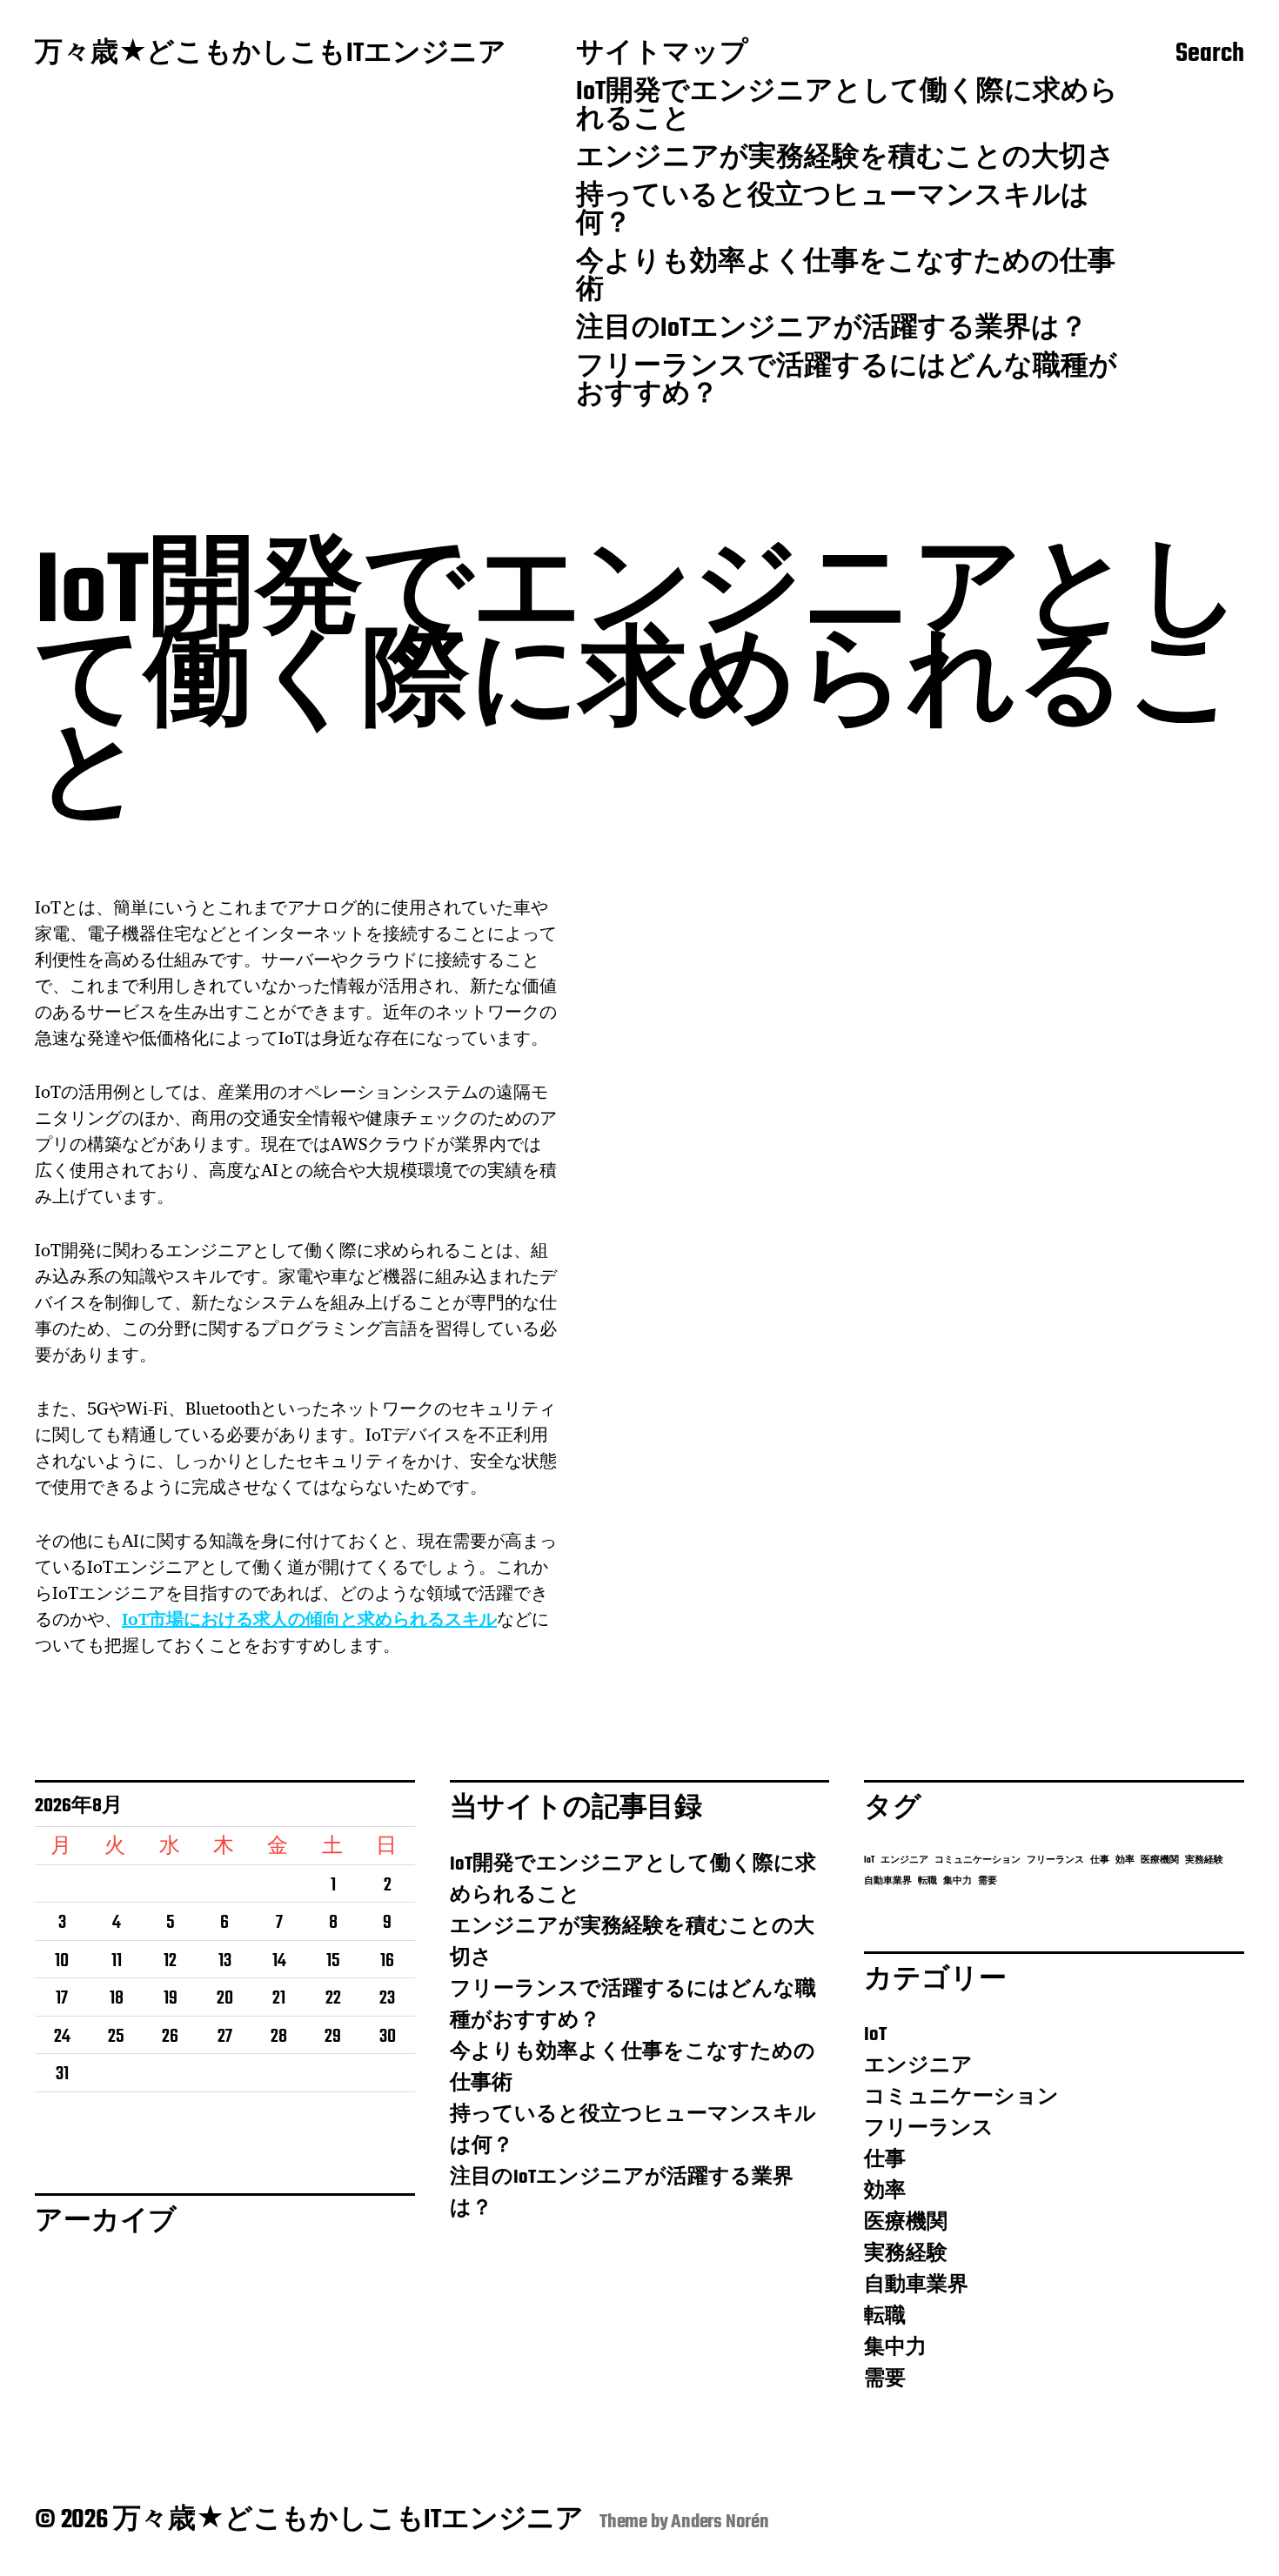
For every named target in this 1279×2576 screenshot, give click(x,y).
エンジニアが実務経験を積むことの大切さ (846, 159)
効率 (1125, 1860)
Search (1210, 55)
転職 (927, 1881)
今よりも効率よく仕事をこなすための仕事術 (846, 278)
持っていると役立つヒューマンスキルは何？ (833, 211)
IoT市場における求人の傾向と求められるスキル (309, 1619)
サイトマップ (662, 55)
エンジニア (904, 1860)
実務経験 (1204, 1860)
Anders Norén (720, 2522)
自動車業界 (888, 1881)
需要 (988, 1881)
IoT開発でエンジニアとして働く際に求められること (847, 107)
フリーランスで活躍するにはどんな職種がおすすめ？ (847, 382)
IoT (869, 1860)
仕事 (1100, 1860)
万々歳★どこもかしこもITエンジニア (271, 55)
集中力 (958, 1881)
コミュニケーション (978, 1860)
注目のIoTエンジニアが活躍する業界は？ (832, 330)
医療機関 (1160, 1860)
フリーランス (1055, 1860)
